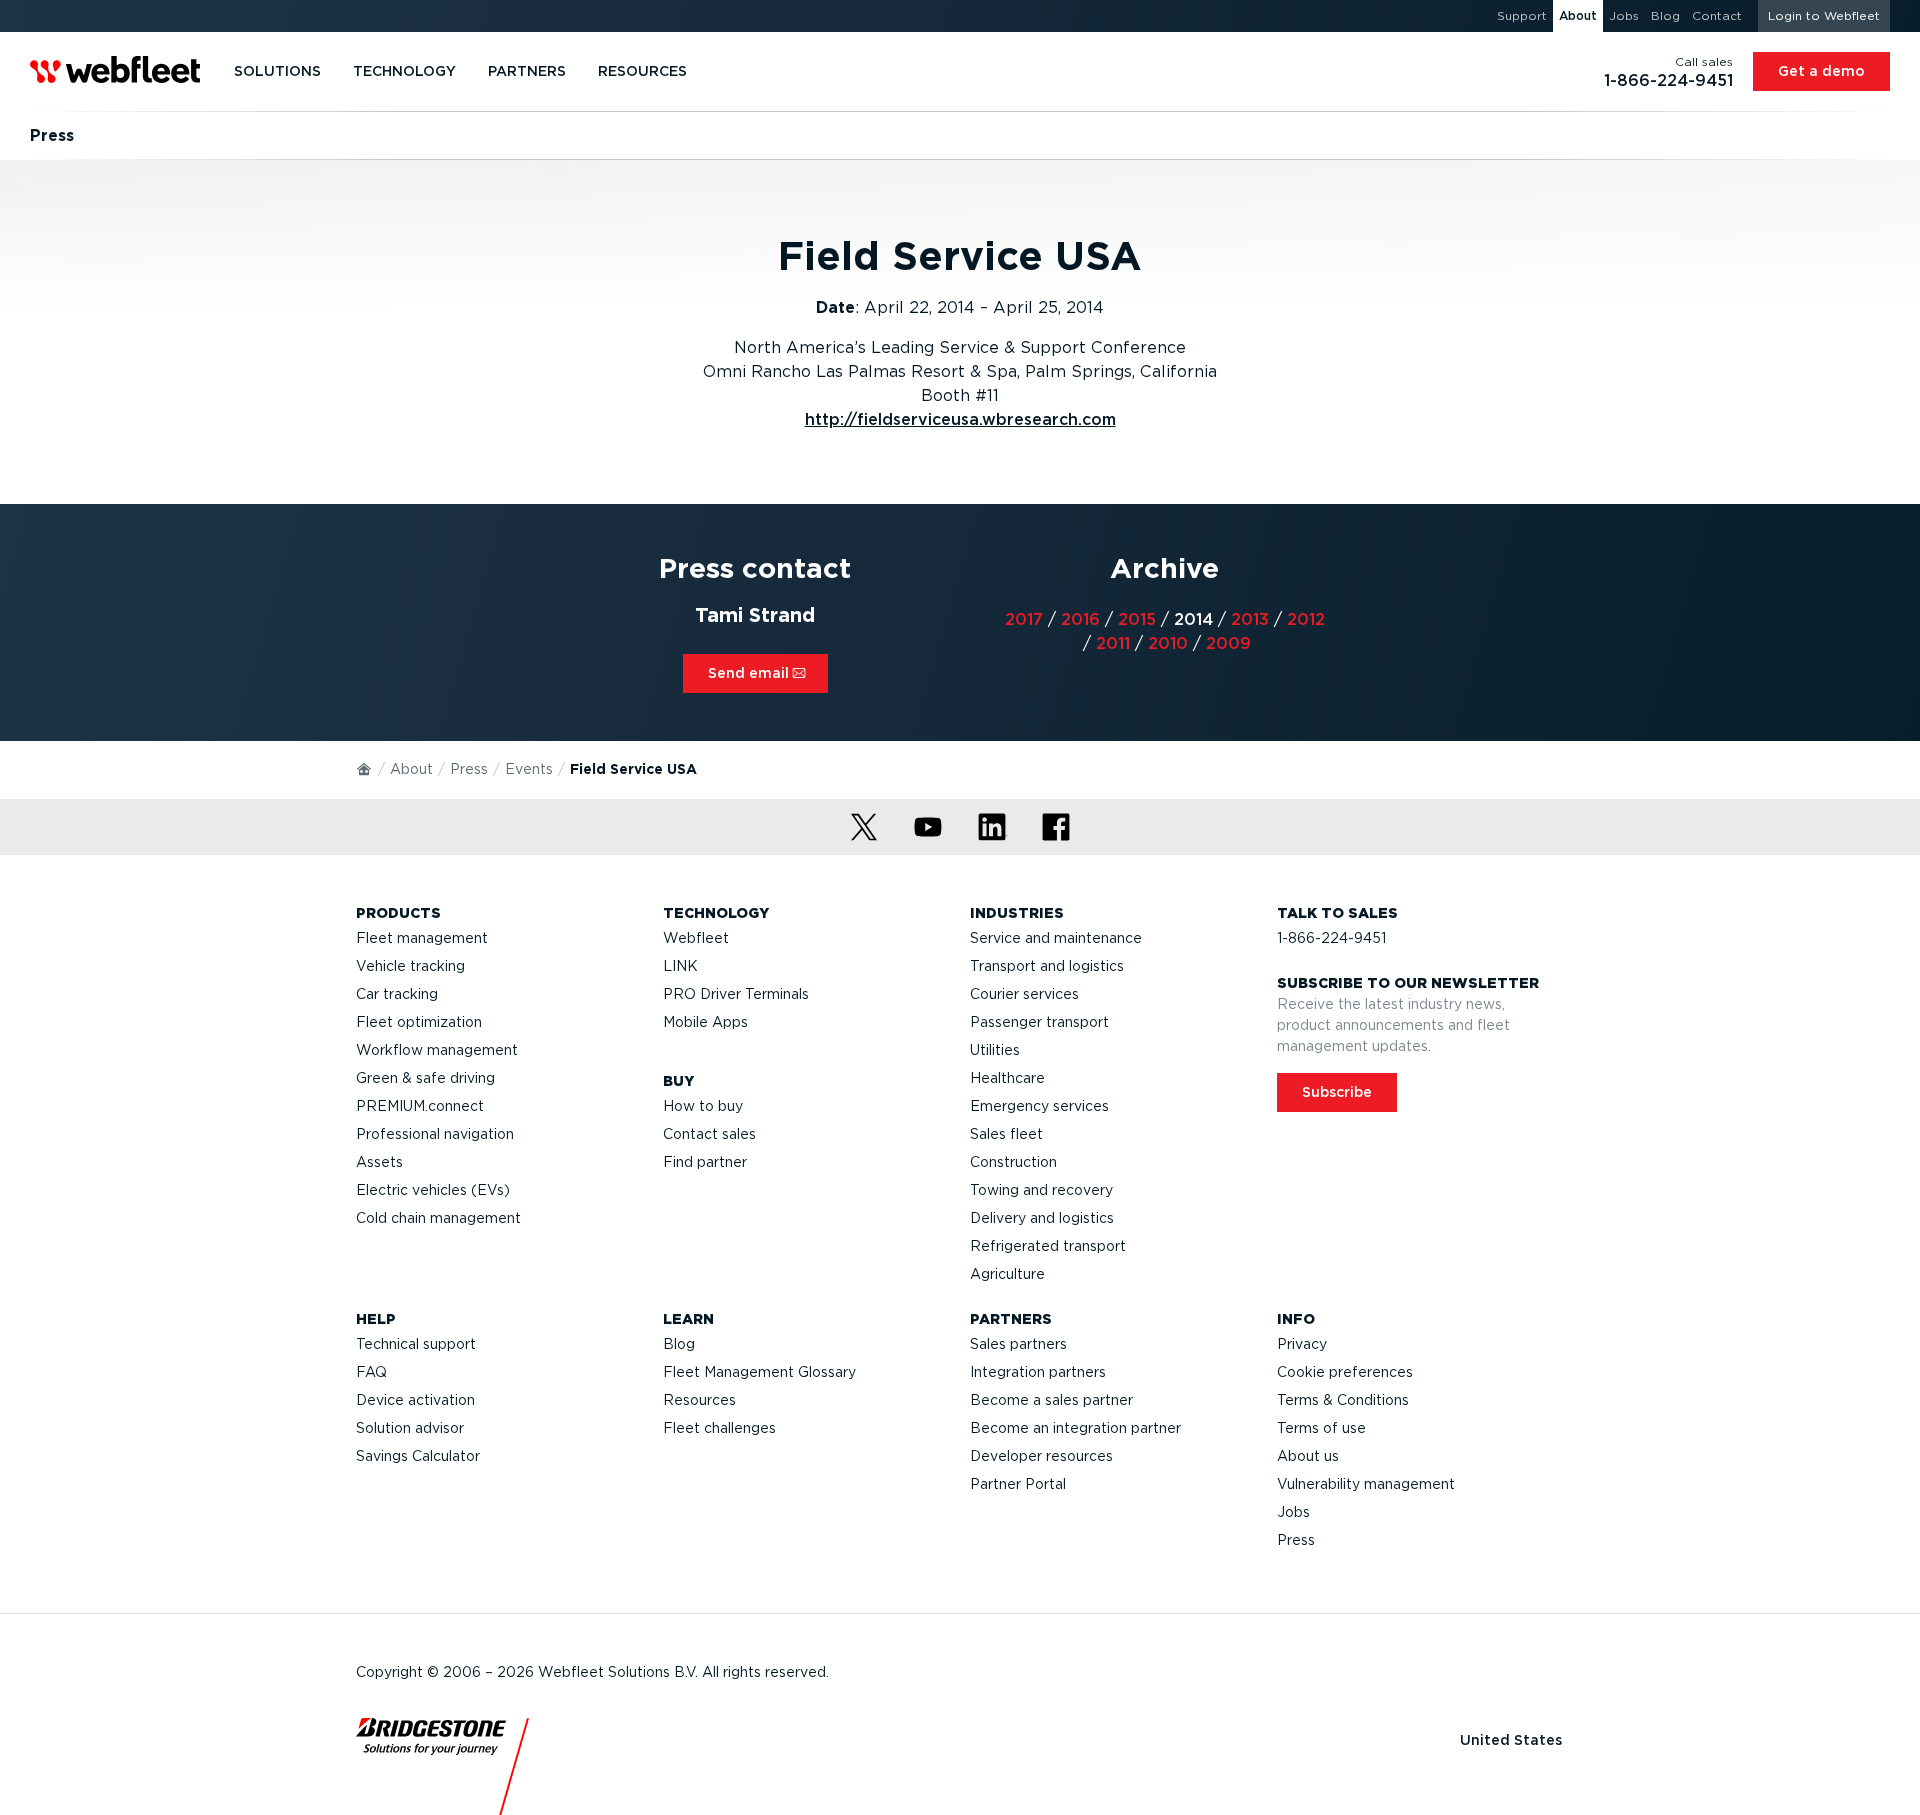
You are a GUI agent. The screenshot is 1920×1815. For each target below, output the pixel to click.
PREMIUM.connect (420, 1106)
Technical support (416, 1344)
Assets (379, 1162)
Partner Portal (1018, 1484)
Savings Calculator (418, 1456)
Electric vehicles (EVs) (433, 1190)
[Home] (365, 768)
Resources (699, 1400)
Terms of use (1321, 1428)
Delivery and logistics (1042, 1218)
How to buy (703, 1106)
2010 (1168, 643)
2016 (1080, 619)
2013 (1250, 619)
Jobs (1293, 1512)
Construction (1013, 1162)
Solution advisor (410, 1428)
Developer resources (1041, 1456)
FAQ (371, 1372)
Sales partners (1018, 1344)
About (411, 769)
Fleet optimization (419, 1022)
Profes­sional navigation (435, 1134)
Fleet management (422, 938)
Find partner (705, 1162)
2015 (1137, 619)
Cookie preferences (1345, 1372)
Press (469, 769)
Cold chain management (438, 1218)
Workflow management (437, 1050)
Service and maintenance (1056, 938)
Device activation (415, 1400)
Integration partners (1038, 1372)
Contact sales (709, 1134)
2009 (1228, 643)
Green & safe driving (425, 1078)
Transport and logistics (1047, 966)
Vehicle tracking (410, 966)
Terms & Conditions (1343, 1400)
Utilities (995, 1050)
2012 (1306, 619)
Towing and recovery (1041, 1190)
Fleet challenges (719, 1428)
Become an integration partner (1075, 1428)
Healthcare (1007, 1078)
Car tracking (397, 994)
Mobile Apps (705, 1022)
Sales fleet (1006, 1134)
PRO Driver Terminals (736, 994)
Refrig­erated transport (1048, 1246)
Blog (679, 1344)
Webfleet (696, 938)
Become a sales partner (1051, 1400)
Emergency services (1039, 1106)
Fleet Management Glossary (759, 1372)
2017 (1024, 619)
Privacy (1302, 1344)
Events (529, 769)
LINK (680, 966)
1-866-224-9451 (1331, 938)
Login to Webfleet (1824, 15)
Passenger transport (1039, 1022)
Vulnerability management (1366, 1484)
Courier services (1024, 994)
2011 (1113, 643)
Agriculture (1007, 1274)
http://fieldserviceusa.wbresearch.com (960, 419)
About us (1308, 1456)
